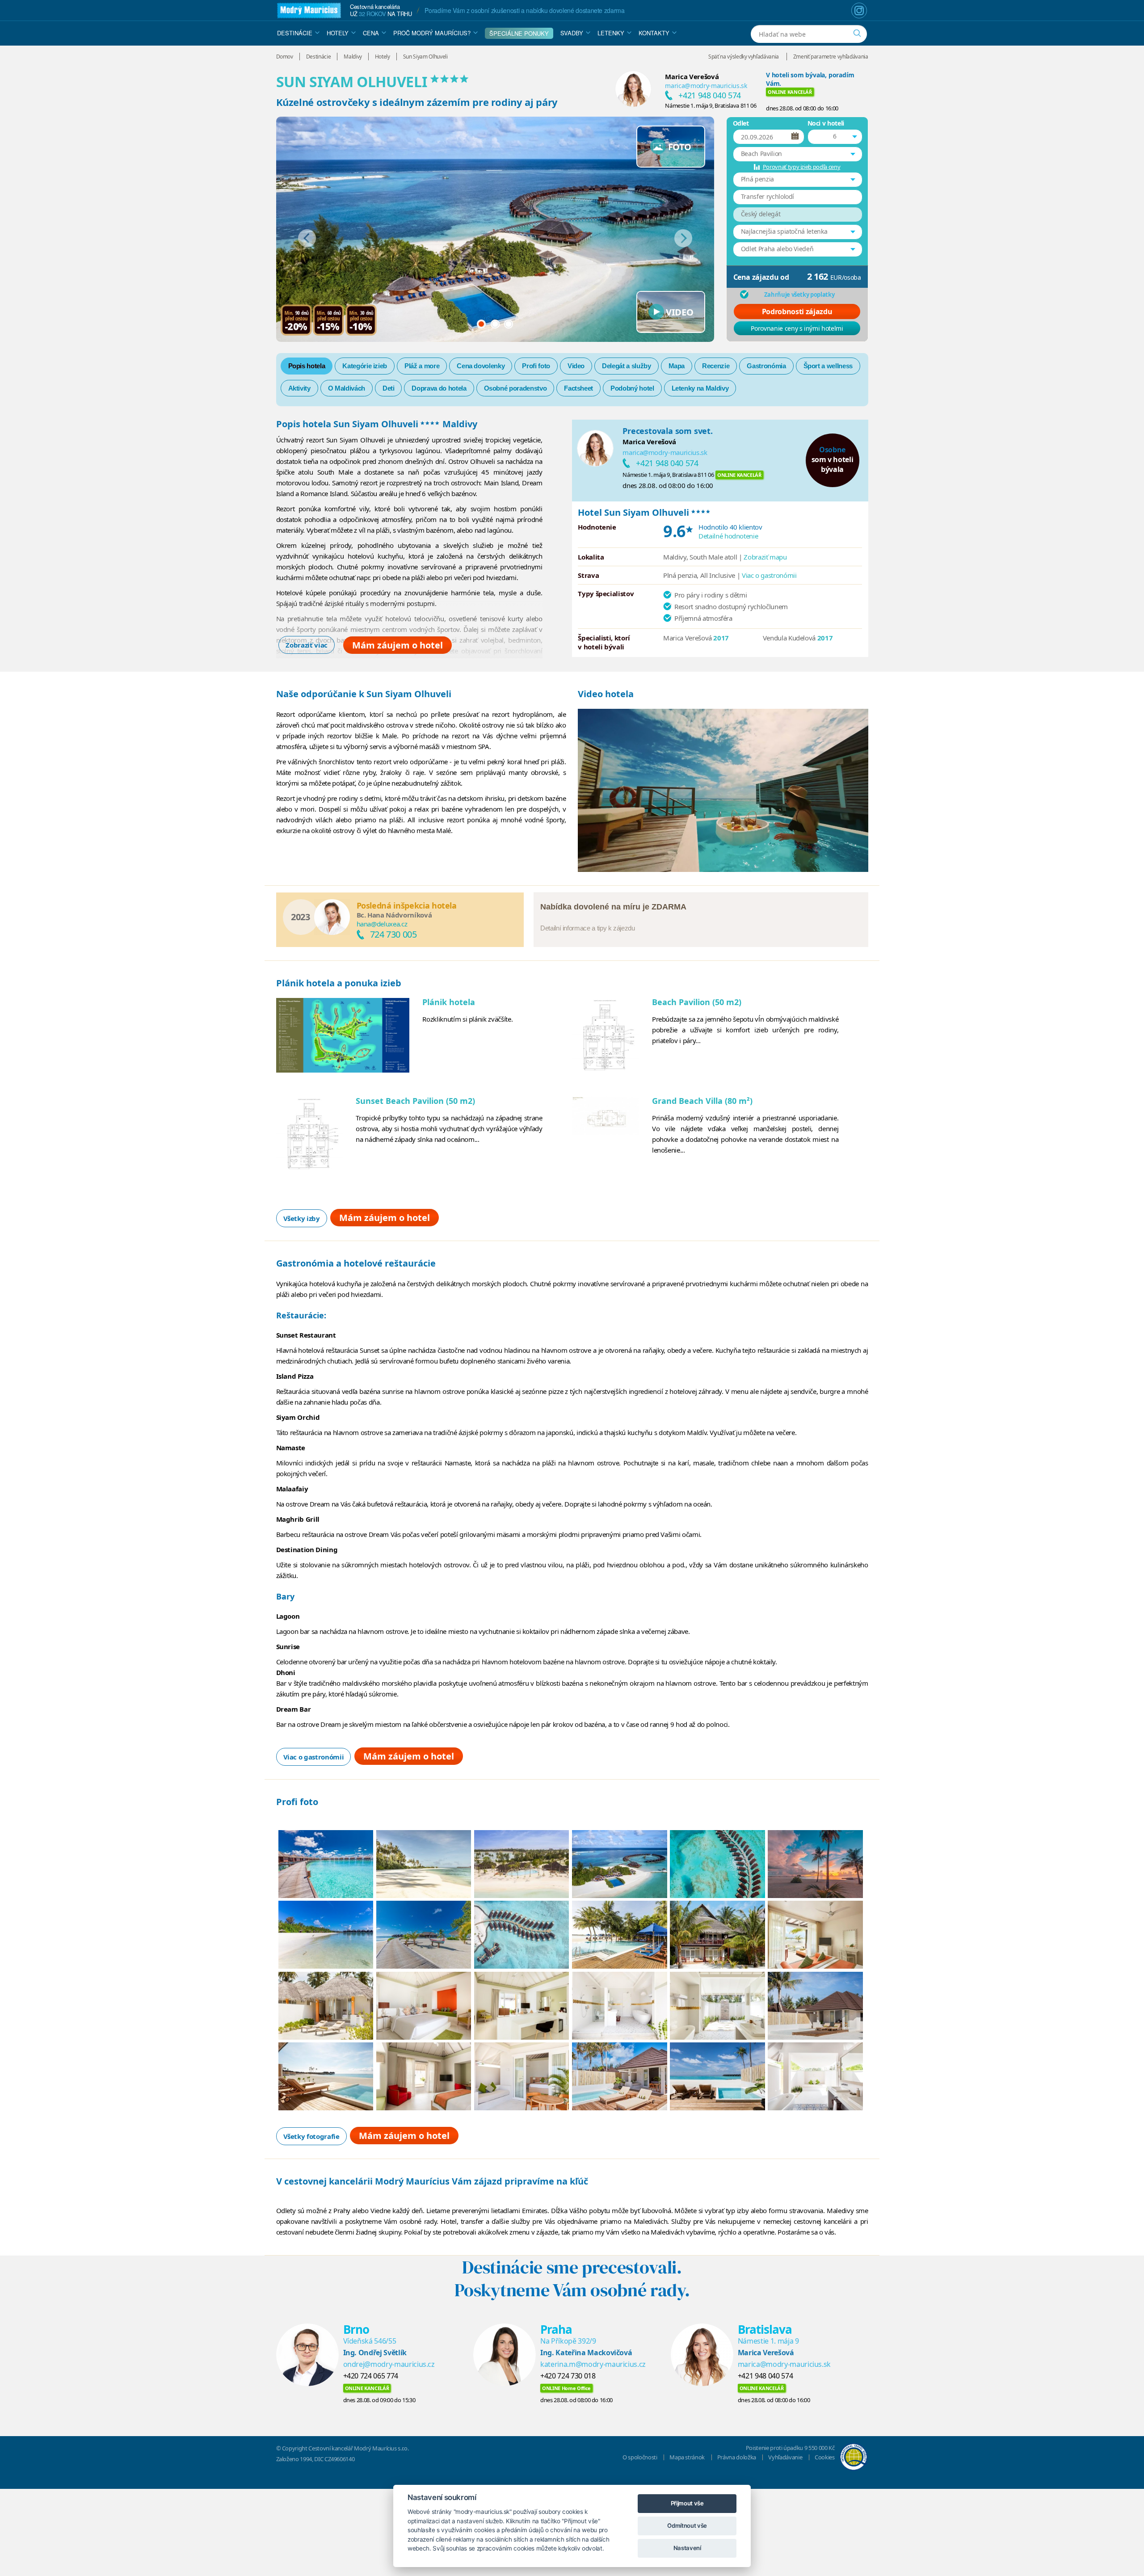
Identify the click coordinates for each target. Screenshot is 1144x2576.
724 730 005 (393, 934)
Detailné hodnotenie (728, 536)
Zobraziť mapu (765, 557)
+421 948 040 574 (709, 95)
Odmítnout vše (687, 2525)
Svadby (572, 33)
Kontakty (654, 33)
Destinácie (295, 33)
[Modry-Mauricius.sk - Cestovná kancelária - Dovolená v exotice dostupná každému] (309, 11)
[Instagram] (859, 11)
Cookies (825, 2457)
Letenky (611, 33)
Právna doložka (737, 2457)
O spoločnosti (640, 2457)
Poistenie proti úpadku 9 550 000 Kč (790, 2448)
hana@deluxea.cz (382, 924)
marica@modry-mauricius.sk (706, 86)
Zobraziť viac (306, 645)
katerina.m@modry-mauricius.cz (593, 2364)
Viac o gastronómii (769, 575)
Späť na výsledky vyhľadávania (744, 57)
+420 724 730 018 (568, 2376)
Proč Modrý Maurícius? (432, 33)
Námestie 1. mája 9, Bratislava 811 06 (711, 105)
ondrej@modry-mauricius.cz (389, 2364)
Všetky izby (302, 1218)
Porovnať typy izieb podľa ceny (802, 167)
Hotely (338, 33)
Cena (371, 33)
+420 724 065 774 (371, 2376)
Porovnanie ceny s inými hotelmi (797, 328)
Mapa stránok (687, 2457)
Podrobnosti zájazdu (797, 311)
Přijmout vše (687, 2503)
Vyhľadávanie (785, 2457)
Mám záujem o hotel (397, 645)
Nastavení (687, 2548)
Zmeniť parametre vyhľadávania (831, 57)
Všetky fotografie (311, 2136)
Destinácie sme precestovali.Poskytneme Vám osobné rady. (572, 2279)
